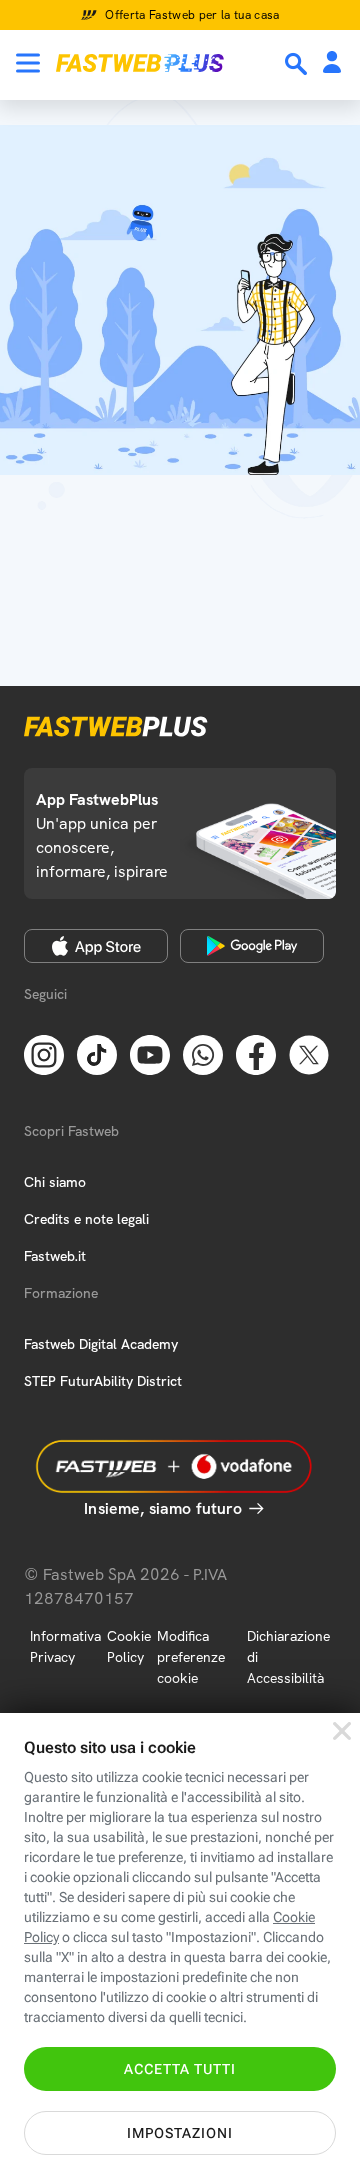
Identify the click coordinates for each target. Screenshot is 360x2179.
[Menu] (28, 63)
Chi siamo (55, 1182)
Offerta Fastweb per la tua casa (192, 15)
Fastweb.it (55, 1256)
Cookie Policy (129, 1646)
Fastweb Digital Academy (101, 1344)
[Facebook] (256, 1053)
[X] (309, 1053)
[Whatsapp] (203, 1053)
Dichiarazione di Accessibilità (288, 1657)
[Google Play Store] (252, 946)
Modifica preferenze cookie (191, 1657)
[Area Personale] (332, 63)
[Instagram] (44, 1053)
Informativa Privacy (65, 1646)
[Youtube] (150, 1053)
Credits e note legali (86, 1219)
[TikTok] (97, 1053)
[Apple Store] (96, 946)
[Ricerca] (298, 64)
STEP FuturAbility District (103, 1381)
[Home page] (140, 63)
